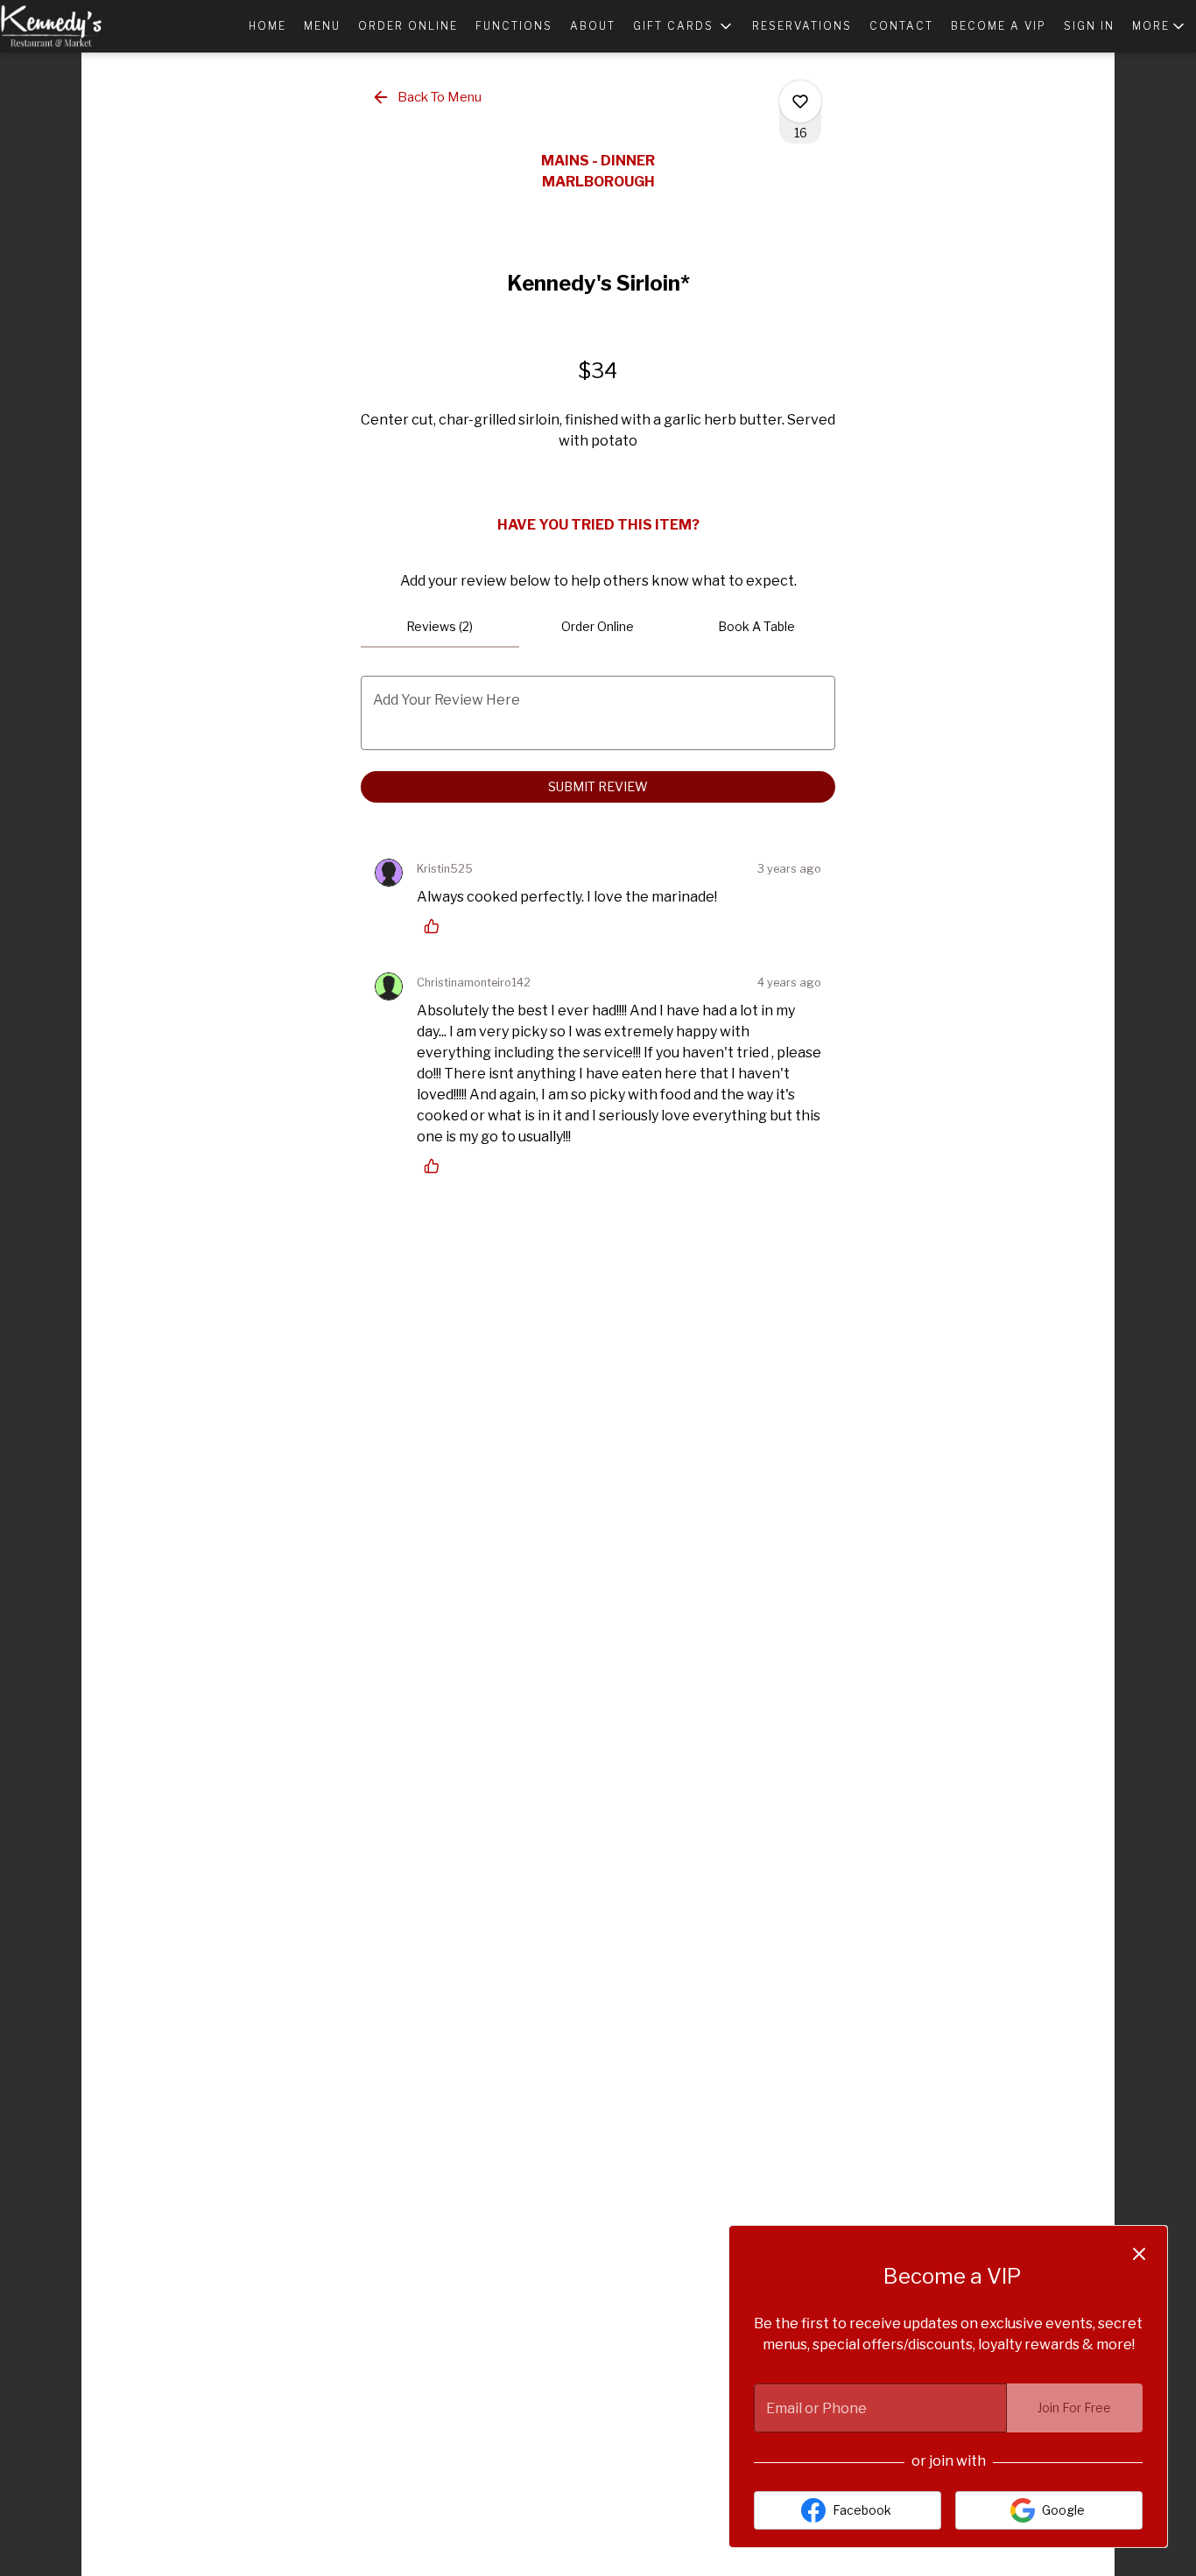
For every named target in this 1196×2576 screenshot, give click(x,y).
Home (267, 26)
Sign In (1089, 26)
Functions (514, 26)
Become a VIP (999, 26)
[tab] (440, 627)
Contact (901, 26)
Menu (322, 26)
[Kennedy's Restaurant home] (79, 26)
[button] (684, 26)
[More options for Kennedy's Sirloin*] (800, 102)
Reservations (802, 26)
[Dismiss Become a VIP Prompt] (1139, 2254)
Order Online (408, 26)
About (593, 26)
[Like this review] (436, 926)
